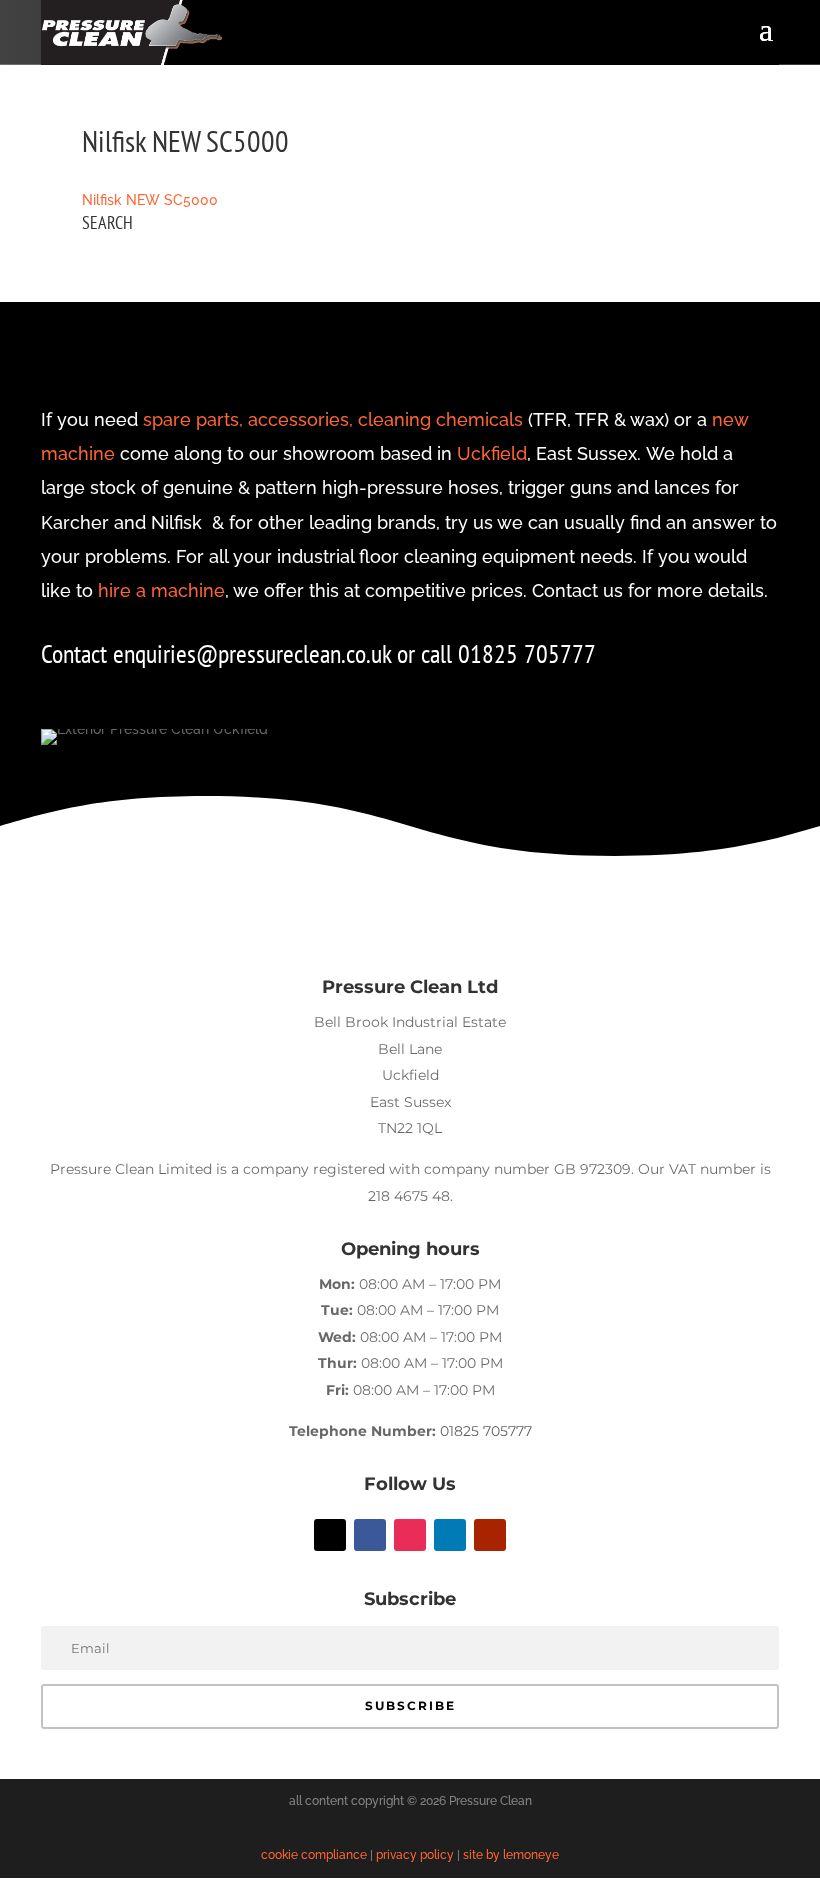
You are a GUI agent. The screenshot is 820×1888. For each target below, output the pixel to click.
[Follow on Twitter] (330, 1535)
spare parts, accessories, (248, 419)
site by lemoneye (511, 1855)
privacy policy (415, 1855)
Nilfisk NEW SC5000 (150, 200)
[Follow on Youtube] (490, 1535)
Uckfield (492, 453)
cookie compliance (314, 1855)
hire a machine (161, 590)
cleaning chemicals (440, 419)
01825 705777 (486, 1431)
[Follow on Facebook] (370, 1535)
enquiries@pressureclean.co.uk (255, 653)
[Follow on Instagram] (410, 1535)
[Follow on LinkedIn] (450, 1535)
